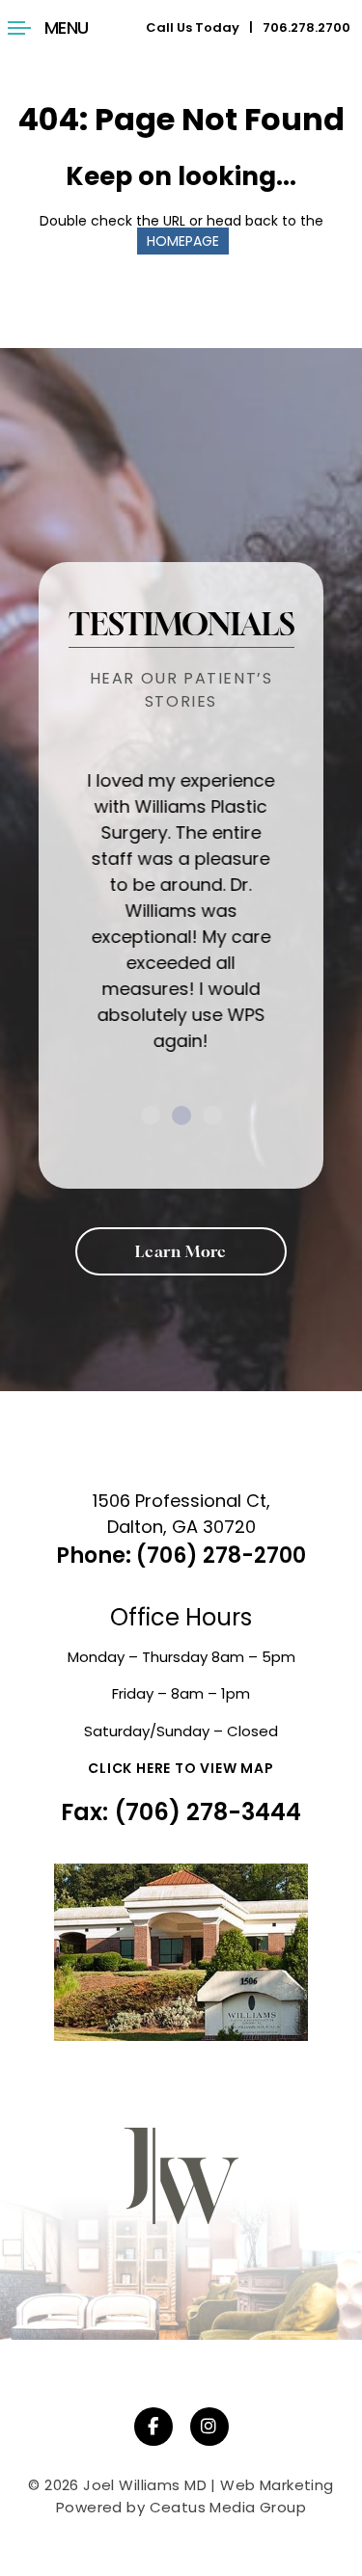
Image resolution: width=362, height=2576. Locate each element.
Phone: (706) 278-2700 (181, 1556)
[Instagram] (209, 2427)
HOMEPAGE (183, 241)
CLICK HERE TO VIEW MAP (181, 1768)
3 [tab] (212, 1115)
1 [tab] (151, 1115)
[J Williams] (181, 2194)
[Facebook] (153, 2427)
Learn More (181, 1251)
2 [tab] (181, 1115)
